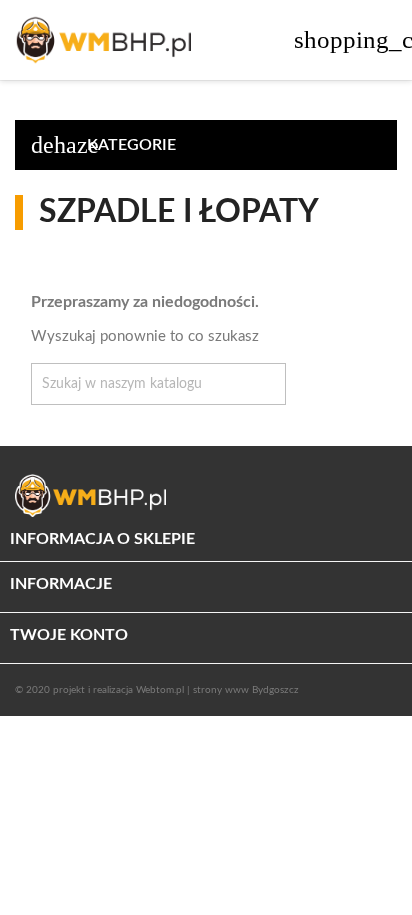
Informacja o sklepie (102, 539)
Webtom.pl (160, 690)
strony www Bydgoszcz (246, 690)
